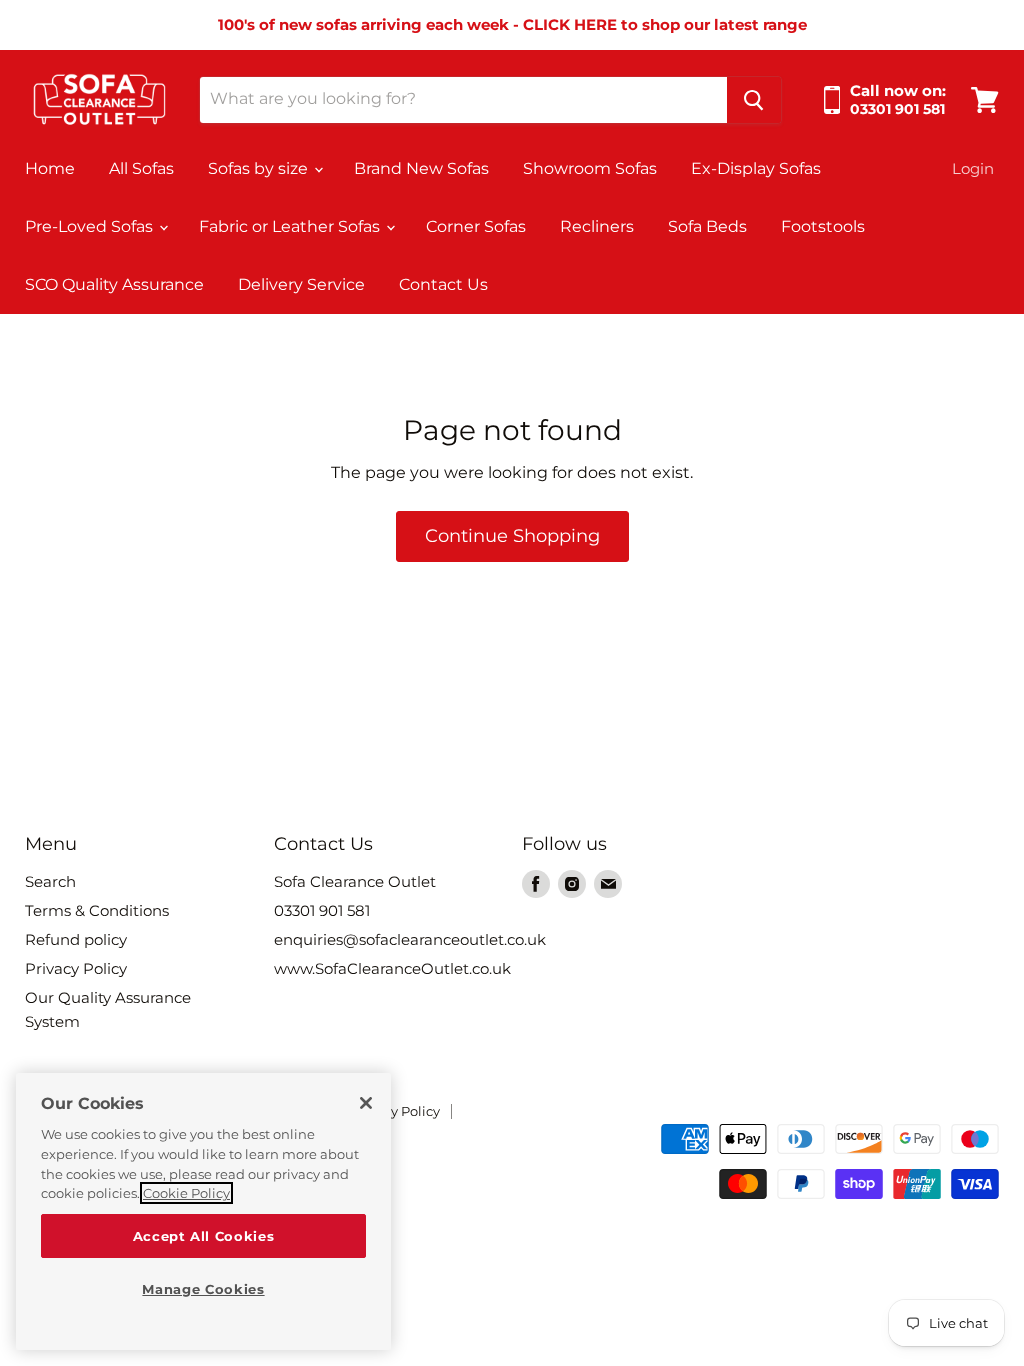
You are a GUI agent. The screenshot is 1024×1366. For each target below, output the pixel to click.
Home (50, 168)
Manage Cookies (203, 1289)
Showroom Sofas (590, 168)
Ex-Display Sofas (756, 168)
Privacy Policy (76, 968)
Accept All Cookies (204, 1236)
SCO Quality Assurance (114, 284)
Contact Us (443, 284)
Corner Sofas (476, 226)
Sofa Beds (707, 226)
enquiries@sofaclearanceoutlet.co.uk (410, 939)
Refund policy (76, 939)
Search (50, 881)
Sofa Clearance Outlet (355, 881)
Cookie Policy (186, 1193)
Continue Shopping (512, 536)
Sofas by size (260, 168)
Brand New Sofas (421, 168)
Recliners (597, 226)
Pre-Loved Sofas (91, 226)
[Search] (754, 100)
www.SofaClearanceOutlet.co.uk (392, 968)
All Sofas (141, 168)
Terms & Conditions (97, 910)
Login (973, 168)
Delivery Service (301, 284)
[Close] (366, 1103)
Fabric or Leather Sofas (291, 226)
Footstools (823, 226)
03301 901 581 (322, 910)
